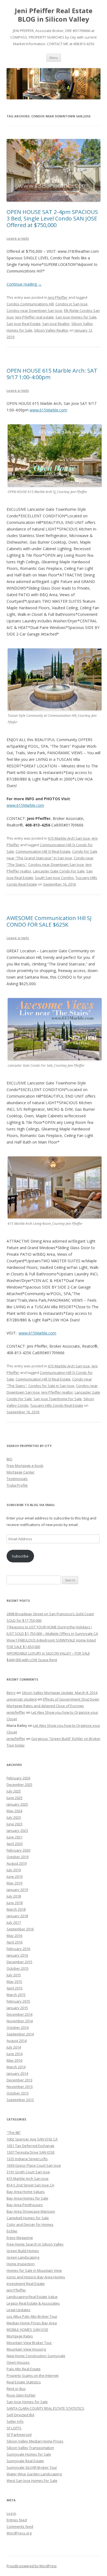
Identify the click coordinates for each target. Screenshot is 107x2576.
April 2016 (15, 1942)
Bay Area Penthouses (25, 2205)
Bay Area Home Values (26, 2192)
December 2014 (19, 2014)
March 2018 (16, 1909)
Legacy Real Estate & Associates (33, 2303)
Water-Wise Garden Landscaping (34, 2474)
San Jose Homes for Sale (76, 317)
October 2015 (18, 1968)
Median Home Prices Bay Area (32, 2323)
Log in (11, 2513)
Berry (11, 1693)
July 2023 (14, 1817)
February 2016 (18, 1949)
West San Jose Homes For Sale (32, 2481)
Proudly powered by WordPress (32, 2566)
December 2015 (19, 1962)
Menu (54, 58)
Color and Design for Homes (30, 2224)
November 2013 (20, 2087)
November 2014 (20, 2021)
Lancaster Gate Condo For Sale (59, 871)
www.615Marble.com (48, 410)
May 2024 (14, 1811)
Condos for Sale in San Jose (51, 1386)
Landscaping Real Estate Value (32, 2297)
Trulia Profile (17, 1485)
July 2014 (14, 2047)
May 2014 (14, 2060)
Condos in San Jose (71, 304)
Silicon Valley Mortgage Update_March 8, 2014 (60, 1693)
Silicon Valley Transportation (30, 2448)
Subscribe (20, 1556)
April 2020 (15, 1844)
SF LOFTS (14, 2428)
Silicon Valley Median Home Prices (35, 2441)
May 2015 (14, 1982)
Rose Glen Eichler (21, 2395)
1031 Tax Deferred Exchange (30, 2146)
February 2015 (18, 2001)
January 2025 (17, 1804)
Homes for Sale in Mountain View (34, 2270)
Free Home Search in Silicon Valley (35, 2244)
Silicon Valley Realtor (51, 330)
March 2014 (16, 2067)
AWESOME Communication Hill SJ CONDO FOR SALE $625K (49, 921)
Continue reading (24, 284)
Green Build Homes (23, 2251)
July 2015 (14, 1975)
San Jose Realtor (56, 324)
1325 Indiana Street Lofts (27, 2159)
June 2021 (15, 1837)
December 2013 (19, 2080)
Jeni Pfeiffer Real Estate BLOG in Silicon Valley (54, 15)
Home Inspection (21, 2264)
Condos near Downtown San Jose (34, 311)
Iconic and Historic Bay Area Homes (36, 2277)
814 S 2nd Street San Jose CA (30, 2185)
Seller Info (15, 2421)
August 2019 (17, 1863)
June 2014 (15, 2054)
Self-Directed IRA (20, 2415)
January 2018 (17, 1916)
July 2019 (14, 1870)
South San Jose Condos (54, 878)
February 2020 (18, 1850)
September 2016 (20, 1929)
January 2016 (17, 1955)
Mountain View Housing (26, 2349)
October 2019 (18, 1857)
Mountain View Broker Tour (29, 2343)
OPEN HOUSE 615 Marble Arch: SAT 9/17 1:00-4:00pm (52, 374)
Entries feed (17, 2520)
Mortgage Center (21, 1472)
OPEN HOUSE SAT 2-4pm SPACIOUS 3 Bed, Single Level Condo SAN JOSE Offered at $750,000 (52, 218)
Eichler (12, 2231)
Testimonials (17, 1479)
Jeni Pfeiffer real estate (35, 317)
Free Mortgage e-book (25, 1466)
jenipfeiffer (16, 1712)
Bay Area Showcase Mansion (31, 2211)
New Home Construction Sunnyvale (36, 2356)
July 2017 (14, 1922)
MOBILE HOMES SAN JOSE (27, 2330)
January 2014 (17, 2073)
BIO (9, 1459)
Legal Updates (19, 2310)
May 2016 (14, 1936)
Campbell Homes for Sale (28, 2218)
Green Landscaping (23, 2257)
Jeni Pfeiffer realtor (57, 1392)
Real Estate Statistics (24, 2382)
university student (22, 1699)
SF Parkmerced (19, 2435)
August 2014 (17, 2041)
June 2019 (15, 1876)
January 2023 (17, 1831)
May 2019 (14, 1883)
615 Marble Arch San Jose (69, 838)
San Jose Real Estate (24, 324)
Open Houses (18, 2362)
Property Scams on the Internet (33, 2375)
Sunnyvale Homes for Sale (29, 2454)
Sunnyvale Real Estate (25, 2461)
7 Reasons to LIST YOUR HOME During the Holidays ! (49, 1627)
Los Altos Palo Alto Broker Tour (32, 2316)
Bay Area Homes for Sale (27, 2198)
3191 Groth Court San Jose (28, 2172)
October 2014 (18, 2027)
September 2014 (20, 2034)
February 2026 (18, 1778)
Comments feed (20, 2526)
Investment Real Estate (26, 2284)
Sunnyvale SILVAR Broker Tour (32, 2467)
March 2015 (16, 1995)
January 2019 (17, 1890)
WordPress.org (19, 2533)
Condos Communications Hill (30, 304)
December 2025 (19, 1785)
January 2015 (17, 2008)
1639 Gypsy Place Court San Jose (34, 2165)
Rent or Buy (16, 2389)
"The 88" (14, 2133)
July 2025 (14, 1791)
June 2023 (15, 1824)
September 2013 (20, 2100)
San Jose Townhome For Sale (58, 1399)
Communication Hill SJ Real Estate (43, 851)
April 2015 (15, 1988)
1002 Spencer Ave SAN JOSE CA (32, 2139)
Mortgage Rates (20, 2336)
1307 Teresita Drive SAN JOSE (31, 2152)
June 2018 (15, 1903)
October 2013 (18, 2093)
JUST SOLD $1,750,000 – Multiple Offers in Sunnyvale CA (52, 1634)
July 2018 (14, 1896)
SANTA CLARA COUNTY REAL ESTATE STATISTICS (45, 2408)
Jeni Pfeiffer (58, 297)
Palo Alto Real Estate (24, 2369)
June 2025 (15, 1798)
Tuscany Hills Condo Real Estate (57, 1405)
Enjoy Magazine (20, 2238)
